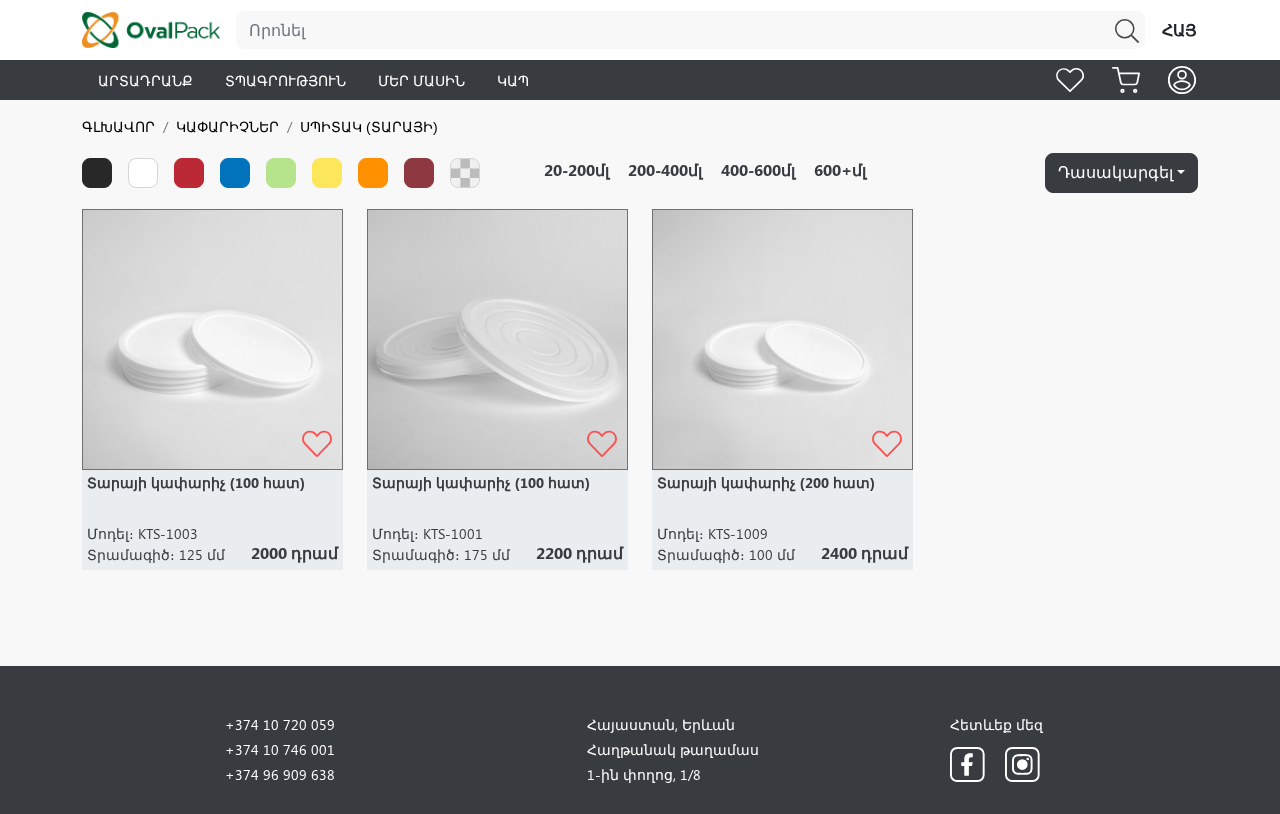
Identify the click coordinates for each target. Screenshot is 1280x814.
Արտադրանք (145, 80)
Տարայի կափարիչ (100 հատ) (196, 482)
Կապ (513, 80)
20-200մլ (576, 169)
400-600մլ (758, 169)
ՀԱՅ (1179, 29)
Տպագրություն (285, 80)
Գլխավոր (118, 126)
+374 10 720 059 (280, 724)
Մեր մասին (421, 80)
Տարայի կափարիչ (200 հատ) (766, 482)
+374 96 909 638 (280, 774)
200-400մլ (665, 169)
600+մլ (840, 169)
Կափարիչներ (227, 126)
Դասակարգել (1115, 171)
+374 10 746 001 (280, 749)
